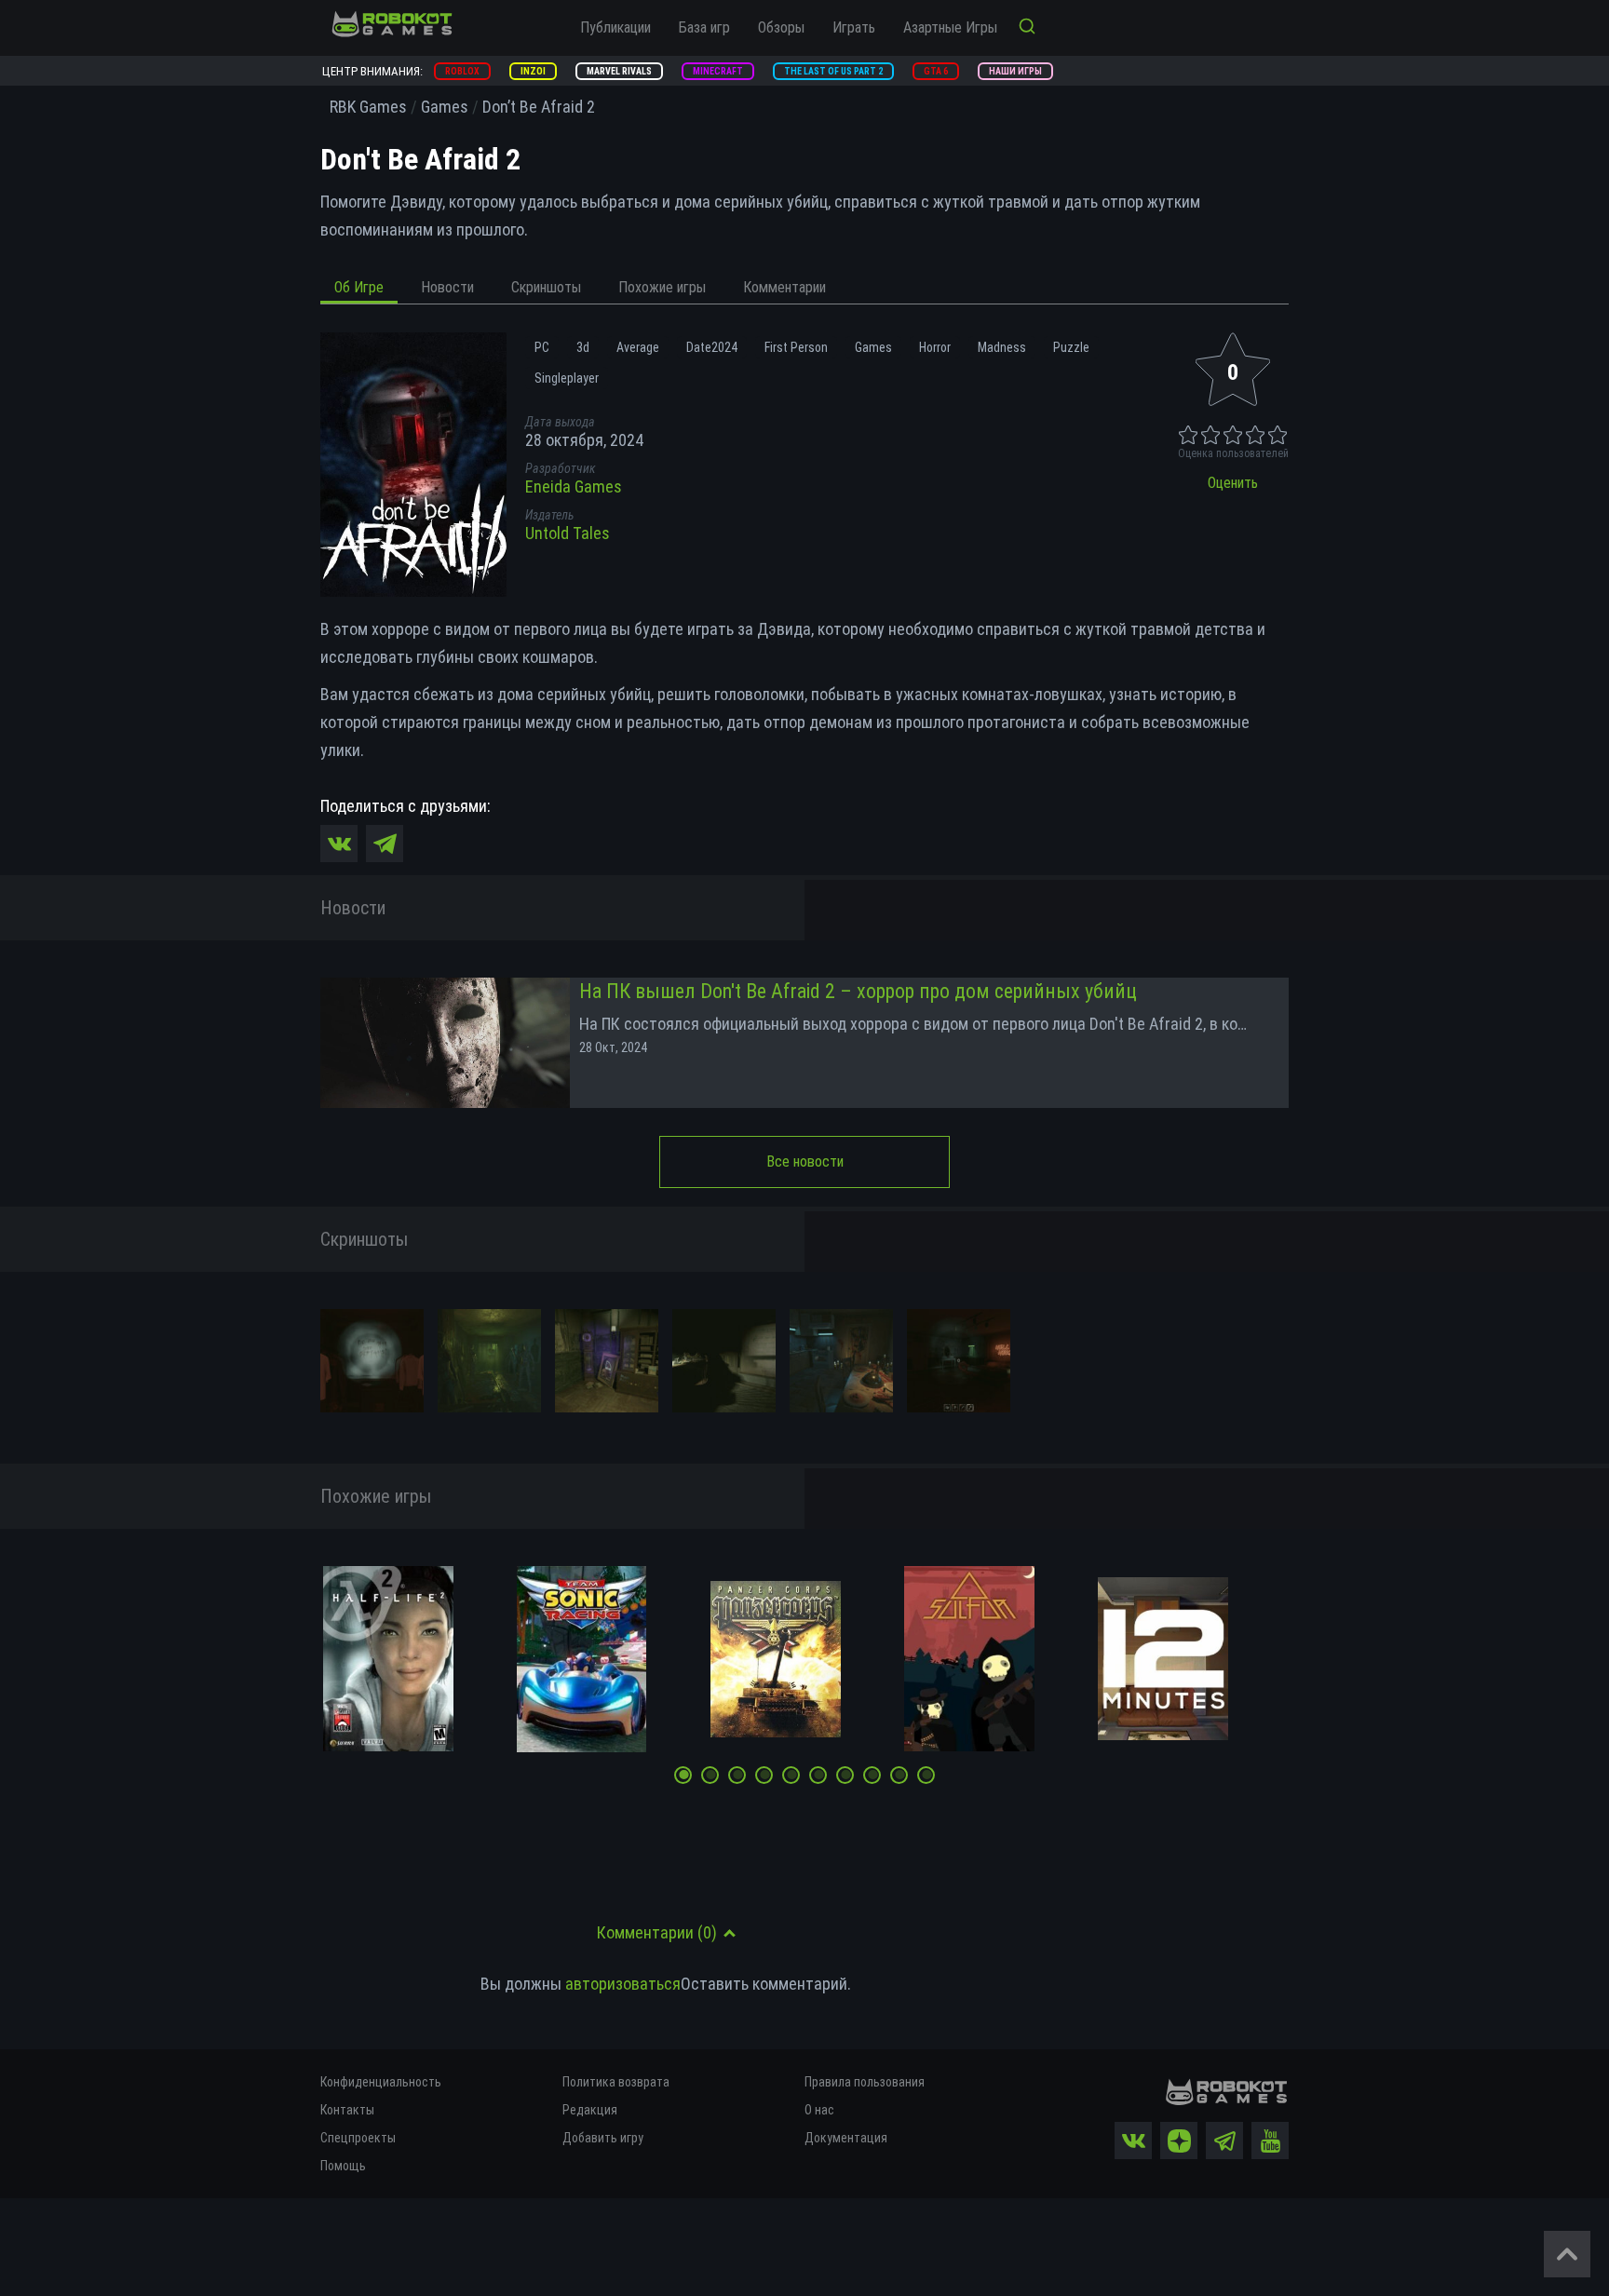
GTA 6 (936, 71)
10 (928, 1777)
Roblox (462, 71)
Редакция (590, 2110)
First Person (796, 347)
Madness (1002, 347)
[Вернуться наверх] (1567, 2254)
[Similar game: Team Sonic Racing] (581, 1659)
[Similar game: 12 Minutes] (1163, 1659)
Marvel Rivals (619, 71)
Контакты (347, 2110)
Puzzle (1071, 347)
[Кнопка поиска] (1027, 28)
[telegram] (1224, 2141)
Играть (854, 27)
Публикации (615, 27)
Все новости (805, 1162)
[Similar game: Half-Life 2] (388, 1659)
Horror (935, 347)
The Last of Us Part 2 (833, 71)
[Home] (392, 23)
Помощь (343, 2166)
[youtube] (1270, 2141)
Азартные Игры (950, 27)
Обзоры (781, 27)
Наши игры (1015, 71)
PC (542, 347)
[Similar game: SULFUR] (969, 1659)
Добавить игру (603, 2138)
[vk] (1133, 2141)
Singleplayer (567, 378)
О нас (819, 2110)
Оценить (1233, 483)
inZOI (533, 71)
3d (583, 347)
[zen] (1179, 2141)
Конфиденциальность (381, 2082)
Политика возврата (616, 2082)
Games (873, 347)
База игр (704, 27)
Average (638, 347)
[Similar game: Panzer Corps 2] (776, 1660)
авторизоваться (623, 1984)
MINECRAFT (718, 71)
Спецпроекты (358, 2138)
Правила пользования (865, 2082)
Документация (846, 2138)
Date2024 (712, 347)
